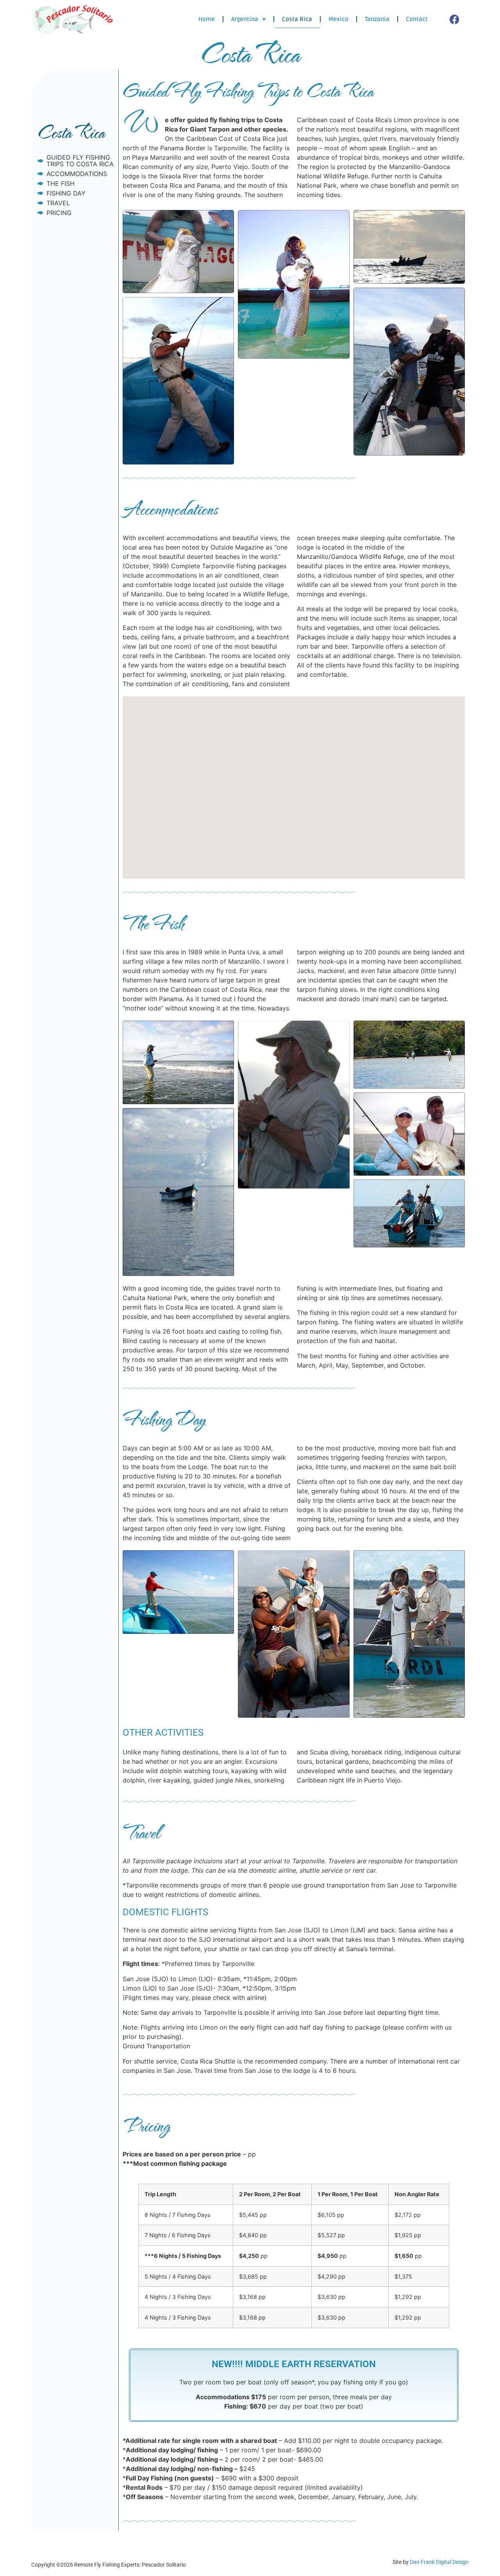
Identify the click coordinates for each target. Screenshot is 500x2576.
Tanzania (377, 19)
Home (207, 19)
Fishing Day (66, 193)
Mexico (338, 19)
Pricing (59, 213)
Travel (58, 203)
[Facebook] (455, 19)
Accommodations (77, 174)
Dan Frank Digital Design (439, 2562)
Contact (417, 19)
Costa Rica (297, 19)
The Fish (61, 184)
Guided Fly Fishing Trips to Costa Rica (80, 161)
